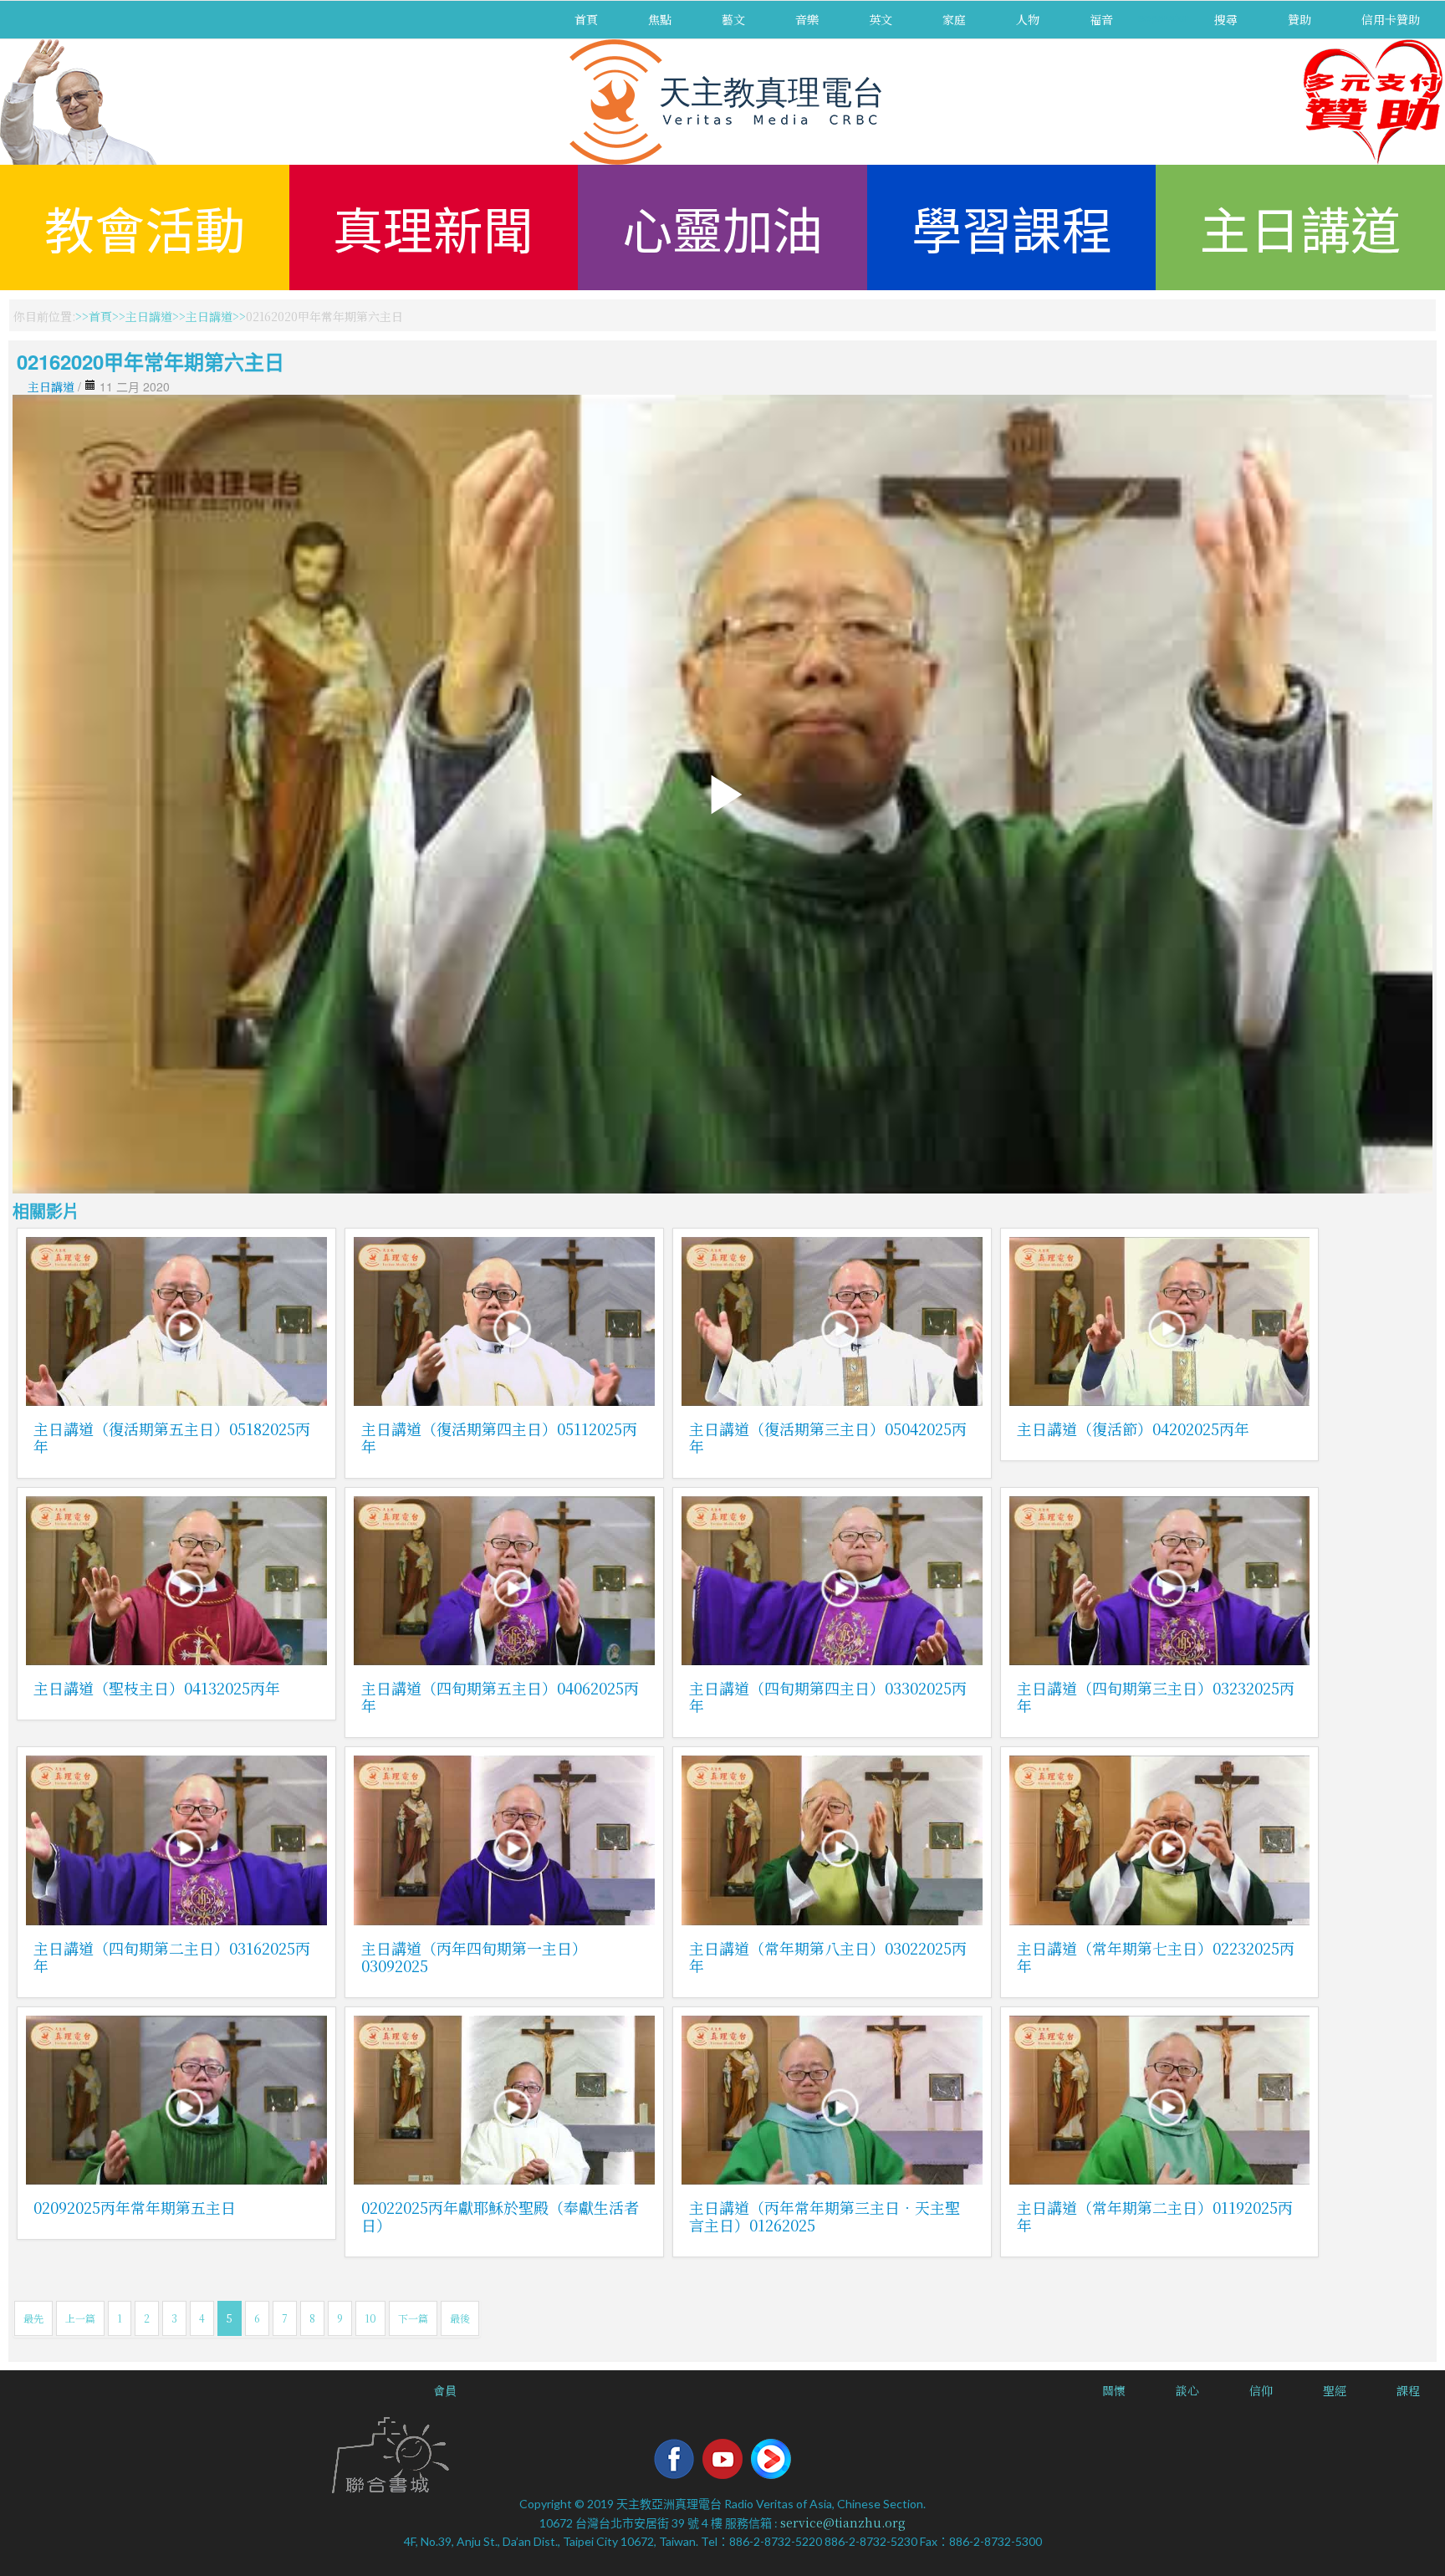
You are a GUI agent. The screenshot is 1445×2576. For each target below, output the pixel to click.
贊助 (1299, 19)
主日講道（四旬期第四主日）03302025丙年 (828, 1697)
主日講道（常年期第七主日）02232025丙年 (1156, 1957)
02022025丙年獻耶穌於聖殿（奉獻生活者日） (500, 2216)
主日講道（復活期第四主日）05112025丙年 (499, 1437)
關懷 (1114, 2390)
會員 (445, 2390)
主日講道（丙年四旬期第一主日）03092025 (474, 1957)
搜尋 (1226, 19)
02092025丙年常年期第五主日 (135, 2207)
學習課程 (1012, 227)
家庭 (954, 19)
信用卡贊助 (1391, 19)
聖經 (1335, 2390)
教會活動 (145, 227)
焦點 (660, 19)
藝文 (733, 19)
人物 (1028, 19)
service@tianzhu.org (843, 2522)
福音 (1101, 19)
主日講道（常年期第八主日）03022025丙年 (828, 1957)
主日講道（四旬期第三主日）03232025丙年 (1156, 1697)
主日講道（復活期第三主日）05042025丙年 (828, 1437)
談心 (1187, 2390)
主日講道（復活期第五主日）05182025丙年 (172, 1437)
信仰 (1261, 2390)
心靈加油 (722, 227)
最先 (33, 2318)
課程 (1408, 2390)
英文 (881, 19)
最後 (460, 2318)
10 (370, 2318)
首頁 (586, 19)
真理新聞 (433, 227)
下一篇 (413, 2318)
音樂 (807, 19)
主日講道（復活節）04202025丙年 (1133, 1429)
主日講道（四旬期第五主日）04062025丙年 (500, 1697)
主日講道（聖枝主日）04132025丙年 (157, 1688)
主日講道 (1300, 227)
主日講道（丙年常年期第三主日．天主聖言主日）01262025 (825, 2216)
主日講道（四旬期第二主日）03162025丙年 (172, 1957)
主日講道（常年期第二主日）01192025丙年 (1155, 2216)
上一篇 (80, 2318)
